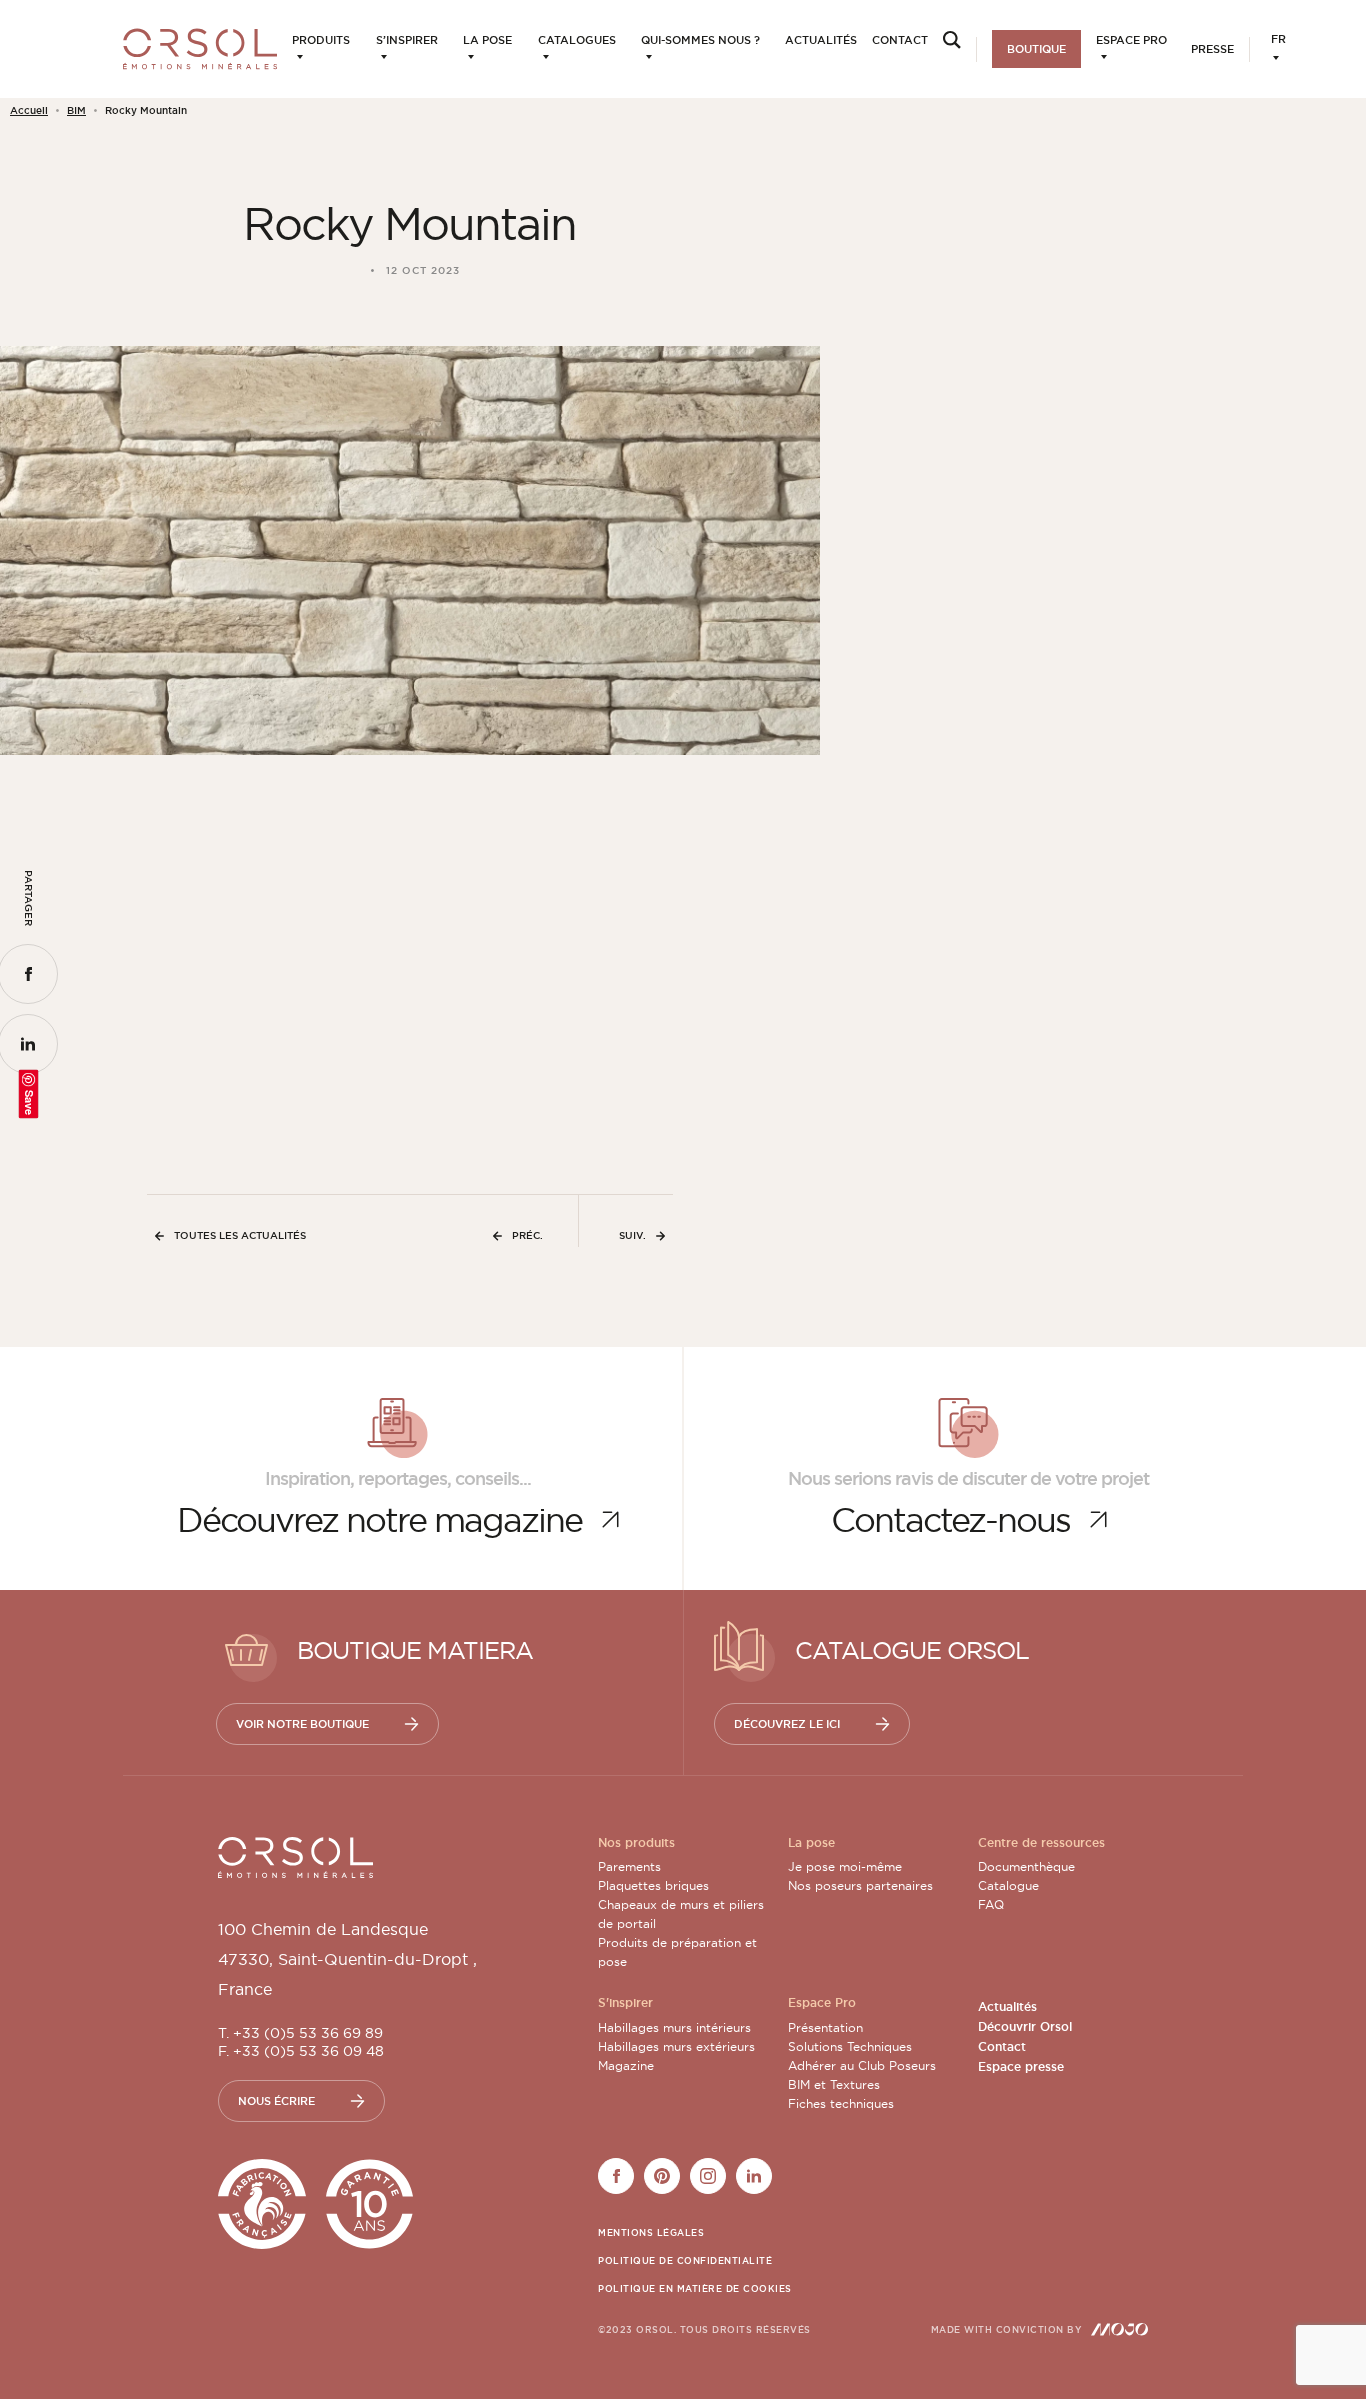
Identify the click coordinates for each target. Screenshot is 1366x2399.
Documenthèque (1026, 1866)
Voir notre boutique (302, 1724)
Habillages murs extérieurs (676, 2046)
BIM (76, 110)
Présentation (825, 2027)
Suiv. (632, 1235)
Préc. (527, 1235)
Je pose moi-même (845, 1866)
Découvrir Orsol (1025, 2027)
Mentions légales (651, 2233)
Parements (629, 1866)
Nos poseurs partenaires (860, 1885)
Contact (900, 40)
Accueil (29, 110)
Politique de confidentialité (685, 2261)
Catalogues (577, 40)
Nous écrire (276, 2101)
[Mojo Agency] (1119, 2329)
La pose (487, 40)
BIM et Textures (834, 2084)
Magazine (626, 2065)
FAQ (991, 1904)
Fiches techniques (841, 2103)
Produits (321, 40)
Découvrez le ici (787, 1724)
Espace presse (1021, 2067)
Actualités (821, 40)
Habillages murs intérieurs (674, 2027)
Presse (1212, 49)
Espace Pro (1131, 40)
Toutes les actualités (240, 1235)
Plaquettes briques (653, 1885)
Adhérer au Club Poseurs (862, 2065)
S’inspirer (407, 40)
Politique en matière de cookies (695, 2289)
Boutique (1036, 49)
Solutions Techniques (850, 2046)
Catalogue (1008, 1885)
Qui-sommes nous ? (700, 40)
